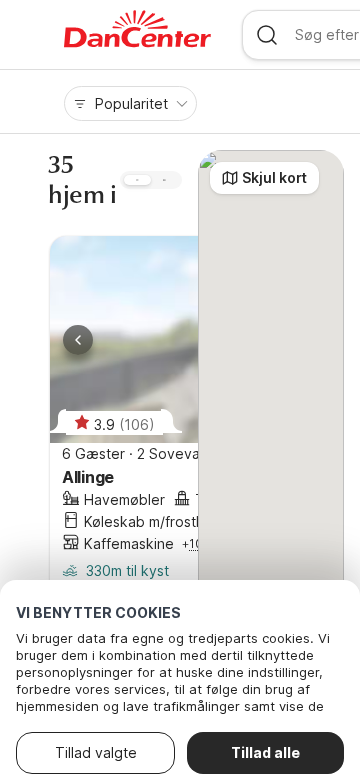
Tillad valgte (96, 752)
